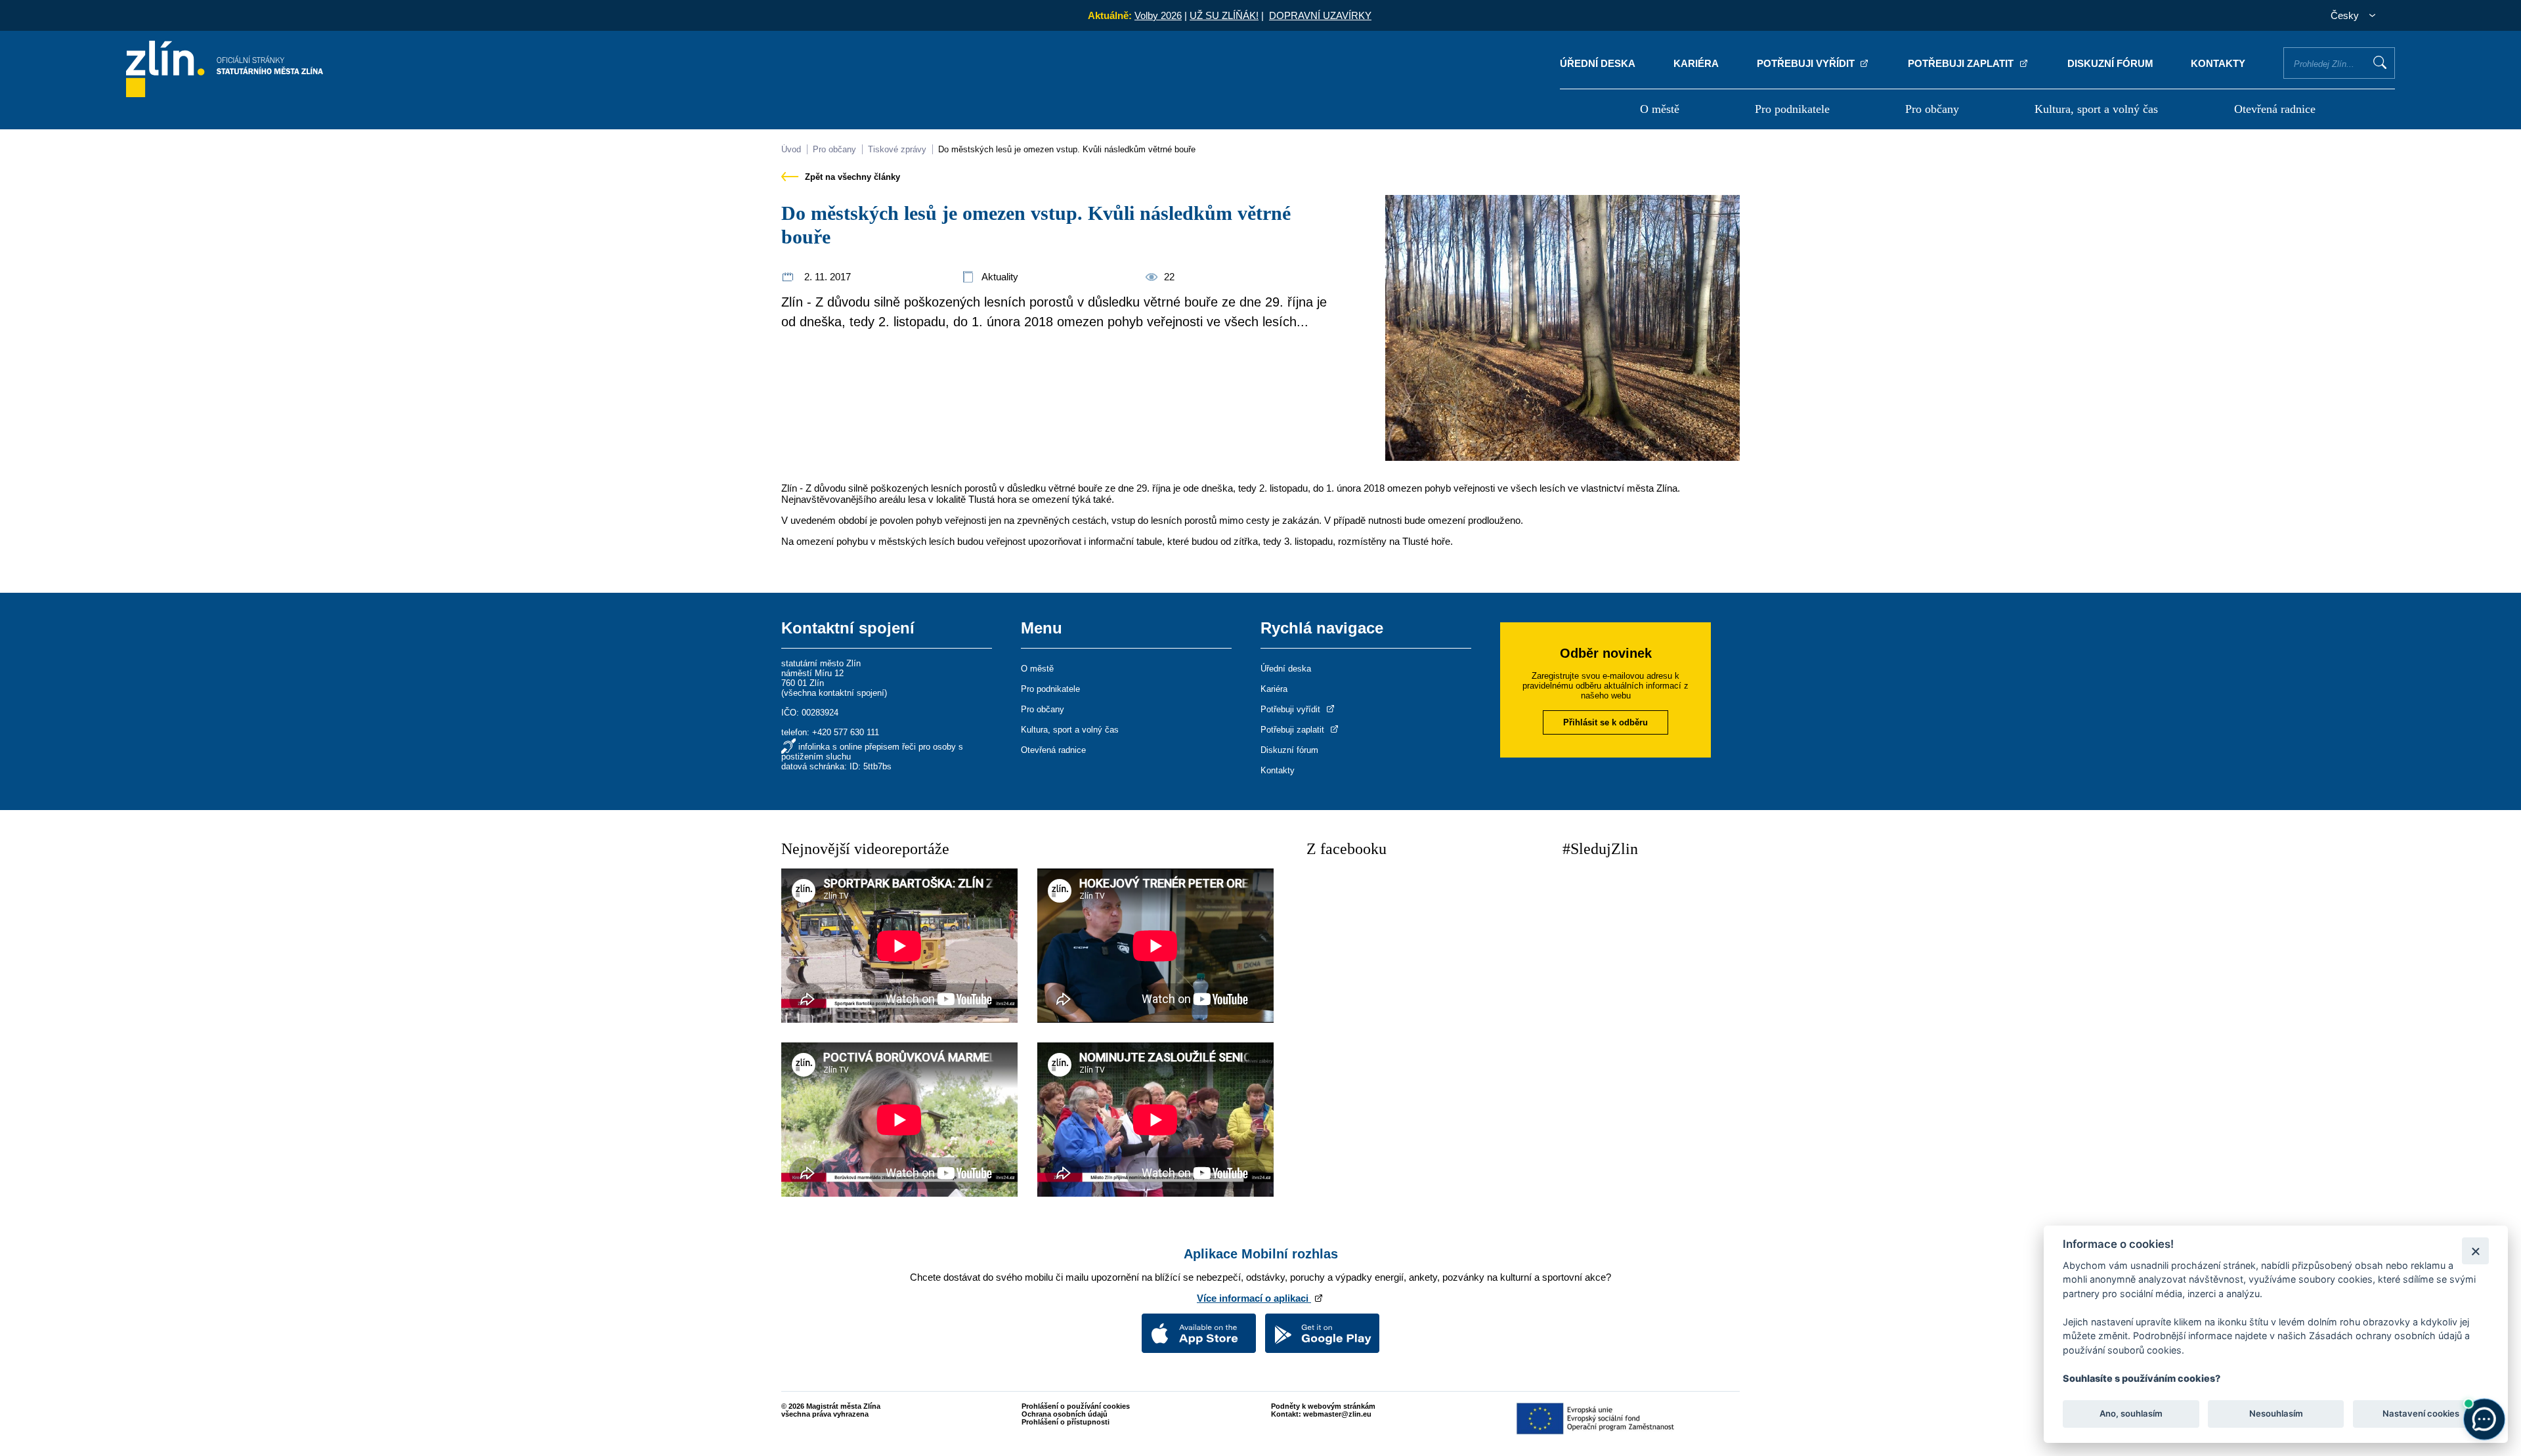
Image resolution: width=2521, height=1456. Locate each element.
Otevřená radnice (2275, 109)
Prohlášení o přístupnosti (1066, 1422)
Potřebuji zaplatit (1962, 63)
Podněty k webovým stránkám (1323, 1406)
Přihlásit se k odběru (1605, 722)
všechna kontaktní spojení (834, 693)
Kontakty (2218, 63)
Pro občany (1932, 109)
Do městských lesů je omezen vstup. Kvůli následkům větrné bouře (1067, 149)
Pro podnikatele (1792, 109)
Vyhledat (2380, 62)
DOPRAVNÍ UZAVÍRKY (1320, 15)
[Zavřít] (2475, 1251)
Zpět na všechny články (851, 177)
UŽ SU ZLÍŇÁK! (1224, 15)
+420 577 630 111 (846, 732)
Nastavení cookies (2421, 1414)
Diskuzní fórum (2110, 63)
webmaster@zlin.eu (1337, 1414)
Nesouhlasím (2275, 1414)
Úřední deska (1598, 63)
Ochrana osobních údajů (1065, 1414)
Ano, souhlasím (2131, 1414)
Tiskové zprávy (897, 149)
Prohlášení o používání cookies (1076, 1406)
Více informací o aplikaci (1254, 1298)
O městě (1660, 109)
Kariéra (1696, 63)
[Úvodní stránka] (225, 94)
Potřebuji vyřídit (1807, 63)
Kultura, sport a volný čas (2096, 109)
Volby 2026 (1158, 15)
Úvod (791, 149)
